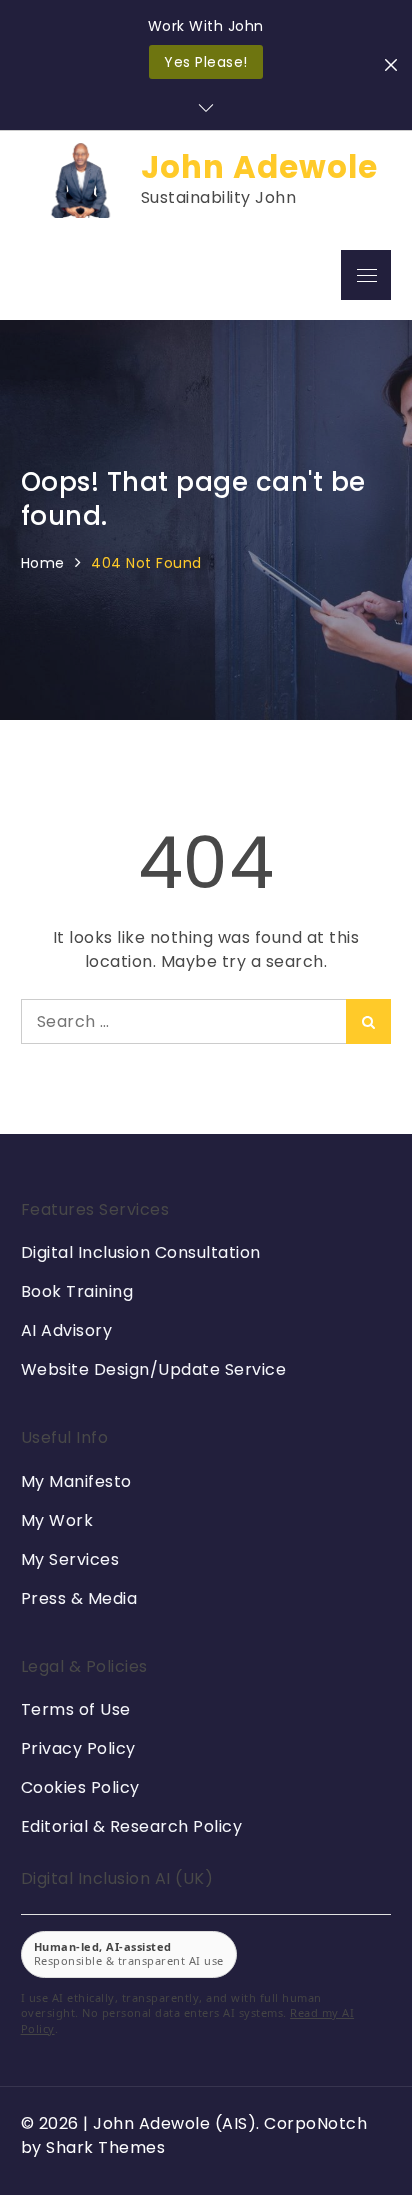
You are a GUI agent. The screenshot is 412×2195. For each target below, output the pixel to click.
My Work (57, 1520)
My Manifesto (76, 1481)
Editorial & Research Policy (132, 1826)
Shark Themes (105, 2147)
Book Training (77, 1291)
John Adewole (259, 167)
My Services (70, 1559)
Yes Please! (206, 62)
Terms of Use (76, 1709)
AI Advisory (67, 1330)
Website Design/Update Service (154, 1369)
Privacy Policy (78, 1748)
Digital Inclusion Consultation (141, 1252)
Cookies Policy (80, 1787)
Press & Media (79, 1598)
